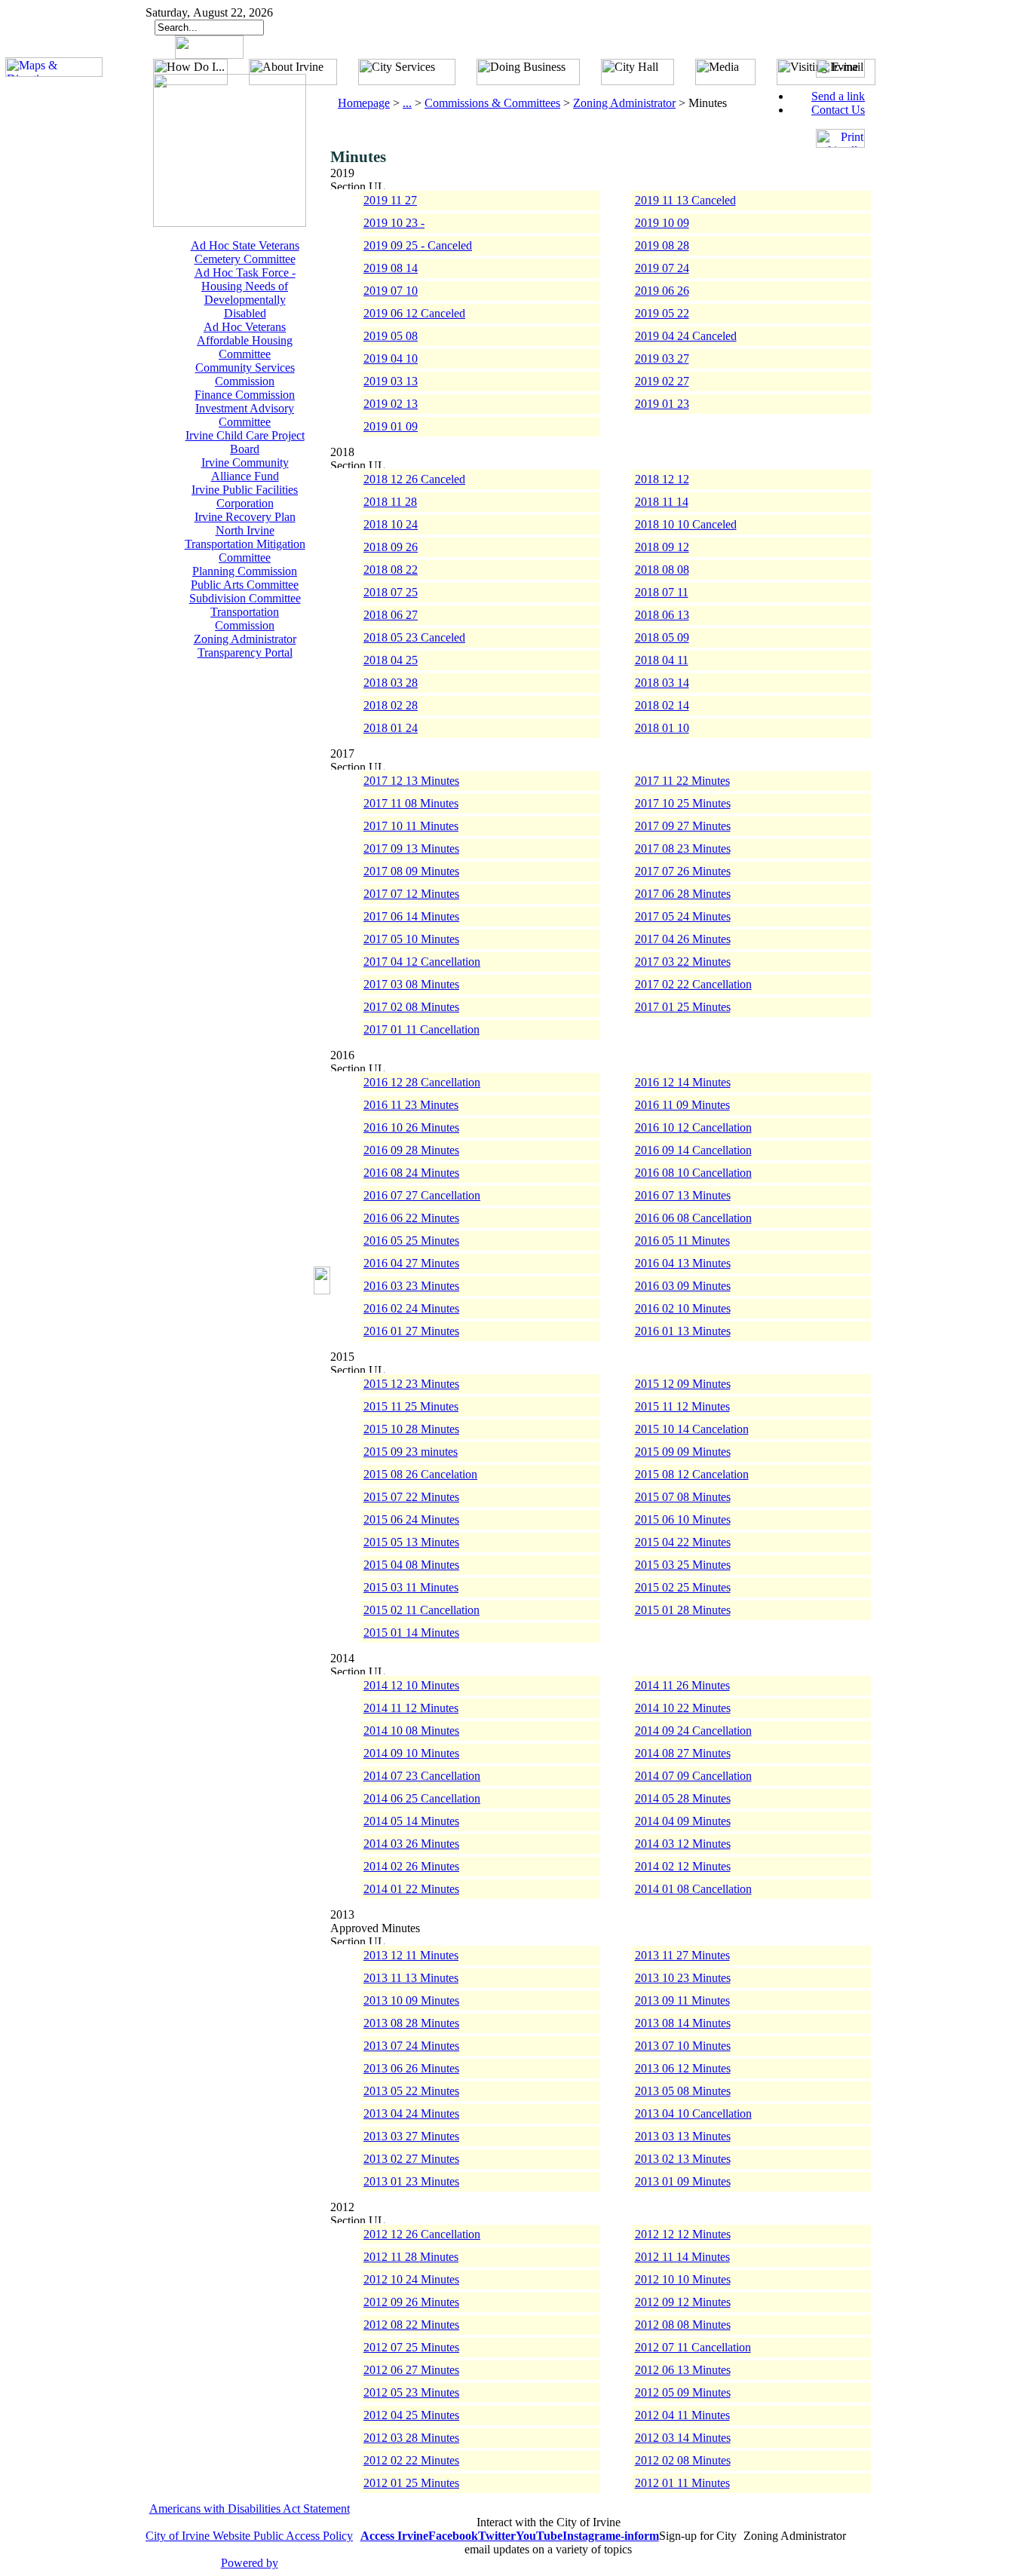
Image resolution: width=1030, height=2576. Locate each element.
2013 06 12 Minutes (683, 2068)
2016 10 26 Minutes (411, 1127)
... (407, 103)
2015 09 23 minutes (411, 1452)
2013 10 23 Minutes (683, 1978)
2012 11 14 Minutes (682, 2257)
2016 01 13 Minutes (683, 1331)
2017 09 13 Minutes (411, 848)
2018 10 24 (391, 524)
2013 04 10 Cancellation (693, 2113)
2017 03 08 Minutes (411, 984)
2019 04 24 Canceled (686, 336)
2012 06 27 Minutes (411, 2370)
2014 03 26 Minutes (411, 1844)
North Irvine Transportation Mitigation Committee (245, 544)
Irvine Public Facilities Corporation (245, 496)
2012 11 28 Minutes (411, 2257)
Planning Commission (245, 571)
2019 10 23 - (394, 223)
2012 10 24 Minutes (411, 2279)
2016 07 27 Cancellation (422, 1195)
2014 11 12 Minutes (411, 1708)
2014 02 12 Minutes (683, 1866)
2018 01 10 (662, 728)
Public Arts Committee (245, 585)
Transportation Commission (245, 619)
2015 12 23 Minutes (411, 1384)
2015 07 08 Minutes (683, 1497)
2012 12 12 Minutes (683, 2234)
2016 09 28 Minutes (411, 1150)
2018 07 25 (391, 592)
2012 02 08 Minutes (683, 2460)
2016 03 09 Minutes (683, 1286)
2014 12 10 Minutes (411, 1685)
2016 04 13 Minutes (683, 1263)
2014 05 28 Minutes (683, 1798)
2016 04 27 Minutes (411, 1263)
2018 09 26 (391, 547)
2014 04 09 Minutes (683, 1821)
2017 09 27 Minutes (683, 826)
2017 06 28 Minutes (683, 894)
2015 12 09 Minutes (683, 1384)
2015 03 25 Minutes (683, 1565)
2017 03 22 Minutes (683, 962)
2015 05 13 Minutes (411, 1542)
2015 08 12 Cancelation (692, 1474)
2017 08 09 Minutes (411, 871)
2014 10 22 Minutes (683, 1708)
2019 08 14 (391, 268)
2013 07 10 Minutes (683, 2046)
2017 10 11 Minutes (411, 826)
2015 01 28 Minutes (683, 1610)
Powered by (250, 2563)
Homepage (364, 103)
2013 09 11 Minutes (682, 2000)
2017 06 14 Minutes (411, 916)
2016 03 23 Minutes (411, 1286)
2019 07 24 (662, 268)
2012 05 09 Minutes (683, 2392)
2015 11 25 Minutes (411, 1406)
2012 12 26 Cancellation (422, 2234)
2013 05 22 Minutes (411, 2091)
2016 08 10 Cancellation (693, 1173)
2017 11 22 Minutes (682, 781)
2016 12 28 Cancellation (422, 1082)
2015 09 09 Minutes (683, 1452)
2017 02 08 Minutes (411, 1007)
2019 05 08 (391, 336)
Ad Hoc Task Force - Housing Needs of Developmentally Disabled (245, 293)
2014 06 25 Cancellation (422, 1798)
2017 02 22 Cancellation (693, 984)
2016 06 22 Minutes (411, 1218)
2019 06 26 (662, 291)
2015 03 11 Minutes (411, 1587)
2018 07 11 (662, 592)
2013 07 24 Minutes (411, 2046)
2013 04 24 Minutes (411, 2113)
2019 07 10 (391, 291)
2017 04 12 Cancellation (422, 962)
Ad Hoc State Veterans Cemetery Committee (245, 252)
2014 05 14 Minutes (411, 1821)
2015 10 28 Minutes (411, 1429)
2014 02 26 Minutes (411, 1866)
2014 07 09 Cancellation (693, 1776)
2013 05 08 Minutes (683, 2091)
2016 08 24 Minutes (411, 1173)
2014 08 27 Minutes (683, 1753)
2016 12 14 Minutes (683, 1082)
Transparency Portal (245, 652)
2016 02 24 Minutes (411, 1308)
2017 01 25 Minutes (683, 1007)
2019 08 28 (662, 245)
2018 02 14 (662, 705)
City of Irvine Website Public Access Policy (249, 2536)
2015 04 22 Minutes (683, 1542)
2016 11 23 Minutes (411, 1105)
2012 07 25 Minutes (411, 2347)
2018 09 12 (662, 547)
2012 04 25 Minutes (411, 2415)
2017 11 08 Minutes (411, 803)
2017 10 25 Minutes (683, 803)
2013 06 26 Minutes (411, 2068)
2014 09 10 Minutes (411, 1753)
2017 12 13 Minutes (411, 781)
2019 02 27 (662, 381)
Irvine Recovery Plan (245, 517)
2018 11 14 (662, 502)
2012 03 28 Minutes (411, 2438)
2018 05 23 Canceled (414, 637)
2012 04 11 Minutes (682, 2415)
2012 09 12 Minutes (683, 2302)
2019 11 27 (390, 200)
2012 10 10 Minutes (683, 2279)
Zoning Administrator (245, 639)
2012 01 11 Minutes (682, 2483)
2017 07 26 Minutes (683, 871)
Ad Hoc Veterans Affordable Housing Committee (245, 340)
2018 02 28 (391, 705)
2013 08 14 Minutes (683, 2023)
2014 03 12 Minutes (683, 1844)
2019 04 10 (391, 358)
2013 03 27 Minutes (411, 2136)
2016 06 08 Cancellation (693, 1218)
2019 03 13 (391, 381)
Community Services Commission (245, 374)
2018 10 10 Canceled (686, 524)
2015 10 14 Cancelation (692, 1429)
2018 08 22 (391, 570)
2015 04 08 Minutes (411, 1565)
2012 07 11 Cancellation (693, 2347)
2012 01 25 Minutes (411, 2483)
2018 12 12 (662, 479)
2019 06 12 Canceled (414, 313)
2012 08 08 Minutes (683, 2325)
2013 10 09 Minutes (411, 2000)
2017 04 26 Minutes (683, 939)
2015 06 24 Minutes (411, 1519)
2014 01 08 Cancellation (693, 1889)
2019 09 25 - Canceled (418, 245)
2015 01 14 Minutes (411, 1633)
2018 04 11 (662, 660)
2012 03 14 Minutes (683, 2438)
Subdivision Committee (245, 598)
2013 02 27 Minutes (411, 2159)
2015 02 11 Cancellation (422, 1610)
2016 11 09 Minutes (682, 1105)
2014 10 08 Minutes (411, 1731)
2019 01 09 (391, 426)
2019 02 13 (391, 404)
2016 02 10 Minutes (683, 1308)
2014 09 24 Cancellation (693, 1731)
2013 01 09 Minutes (683, 2181)
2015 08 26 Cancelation (420, 1474)
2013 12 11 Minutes (411, 1955)
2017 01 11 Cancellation (422, 1029)
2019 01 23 (662, 404)
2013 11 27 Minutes (682, 1955)
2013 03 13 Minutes (683, 2136)
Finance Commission (245, 395)
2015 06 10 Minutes (683, 1519)
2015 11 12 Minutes (682, 1406)
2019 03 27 (662, 358)
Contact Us (838, 110)
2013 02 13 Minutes (683, 2159)
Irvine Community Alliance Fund (245, 469)
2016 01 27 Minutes (411, 1331)
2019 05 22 (662, 313)
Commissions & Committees (492, 103)
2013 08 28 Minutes (411, 2023)
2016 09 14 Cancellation (693, 1150)
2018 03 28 (391, 683)
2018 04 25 (391, 660)
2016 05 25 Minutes (411, 1241)
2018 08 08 (662, 570)
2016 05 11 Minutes (682, 1241)
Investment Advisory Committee (245, 415)
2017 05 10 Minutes (411, 939)
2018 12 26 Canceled (414, 479)
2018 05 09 (662, 637)
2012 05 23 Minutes (411, 2392)
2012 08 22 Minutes (411, 2325)
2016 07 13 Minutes (683, 1195)
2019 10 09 (662, 223)
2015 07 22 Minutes (411, 1497)
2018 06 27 (391, 615)
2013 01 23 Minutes (411, 2181)
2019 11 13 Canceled (685, 200)
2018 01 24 (391, 728)
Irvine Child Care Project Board (245, 442)
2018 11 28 (390, 502)
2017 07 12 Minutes (411, 894)
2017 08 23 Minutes (683, 848)
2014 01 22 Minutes (411, 1889)
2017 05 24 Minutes (683, 916)
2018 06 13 (662, 615)
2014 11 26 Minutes (682, 1685)
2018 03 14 (662, 683)
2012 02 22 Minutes (411, 2460)
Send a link (838, 96)
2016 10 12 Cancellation (693, 1127)
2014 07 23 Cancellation (422, 1776)
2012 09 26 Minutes (411, 2302)
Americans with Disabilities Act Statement (250, 2509)
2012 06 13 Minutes (683, 2370)
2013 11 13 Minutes (411, 1978)
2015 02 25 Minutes (683, 1587)
